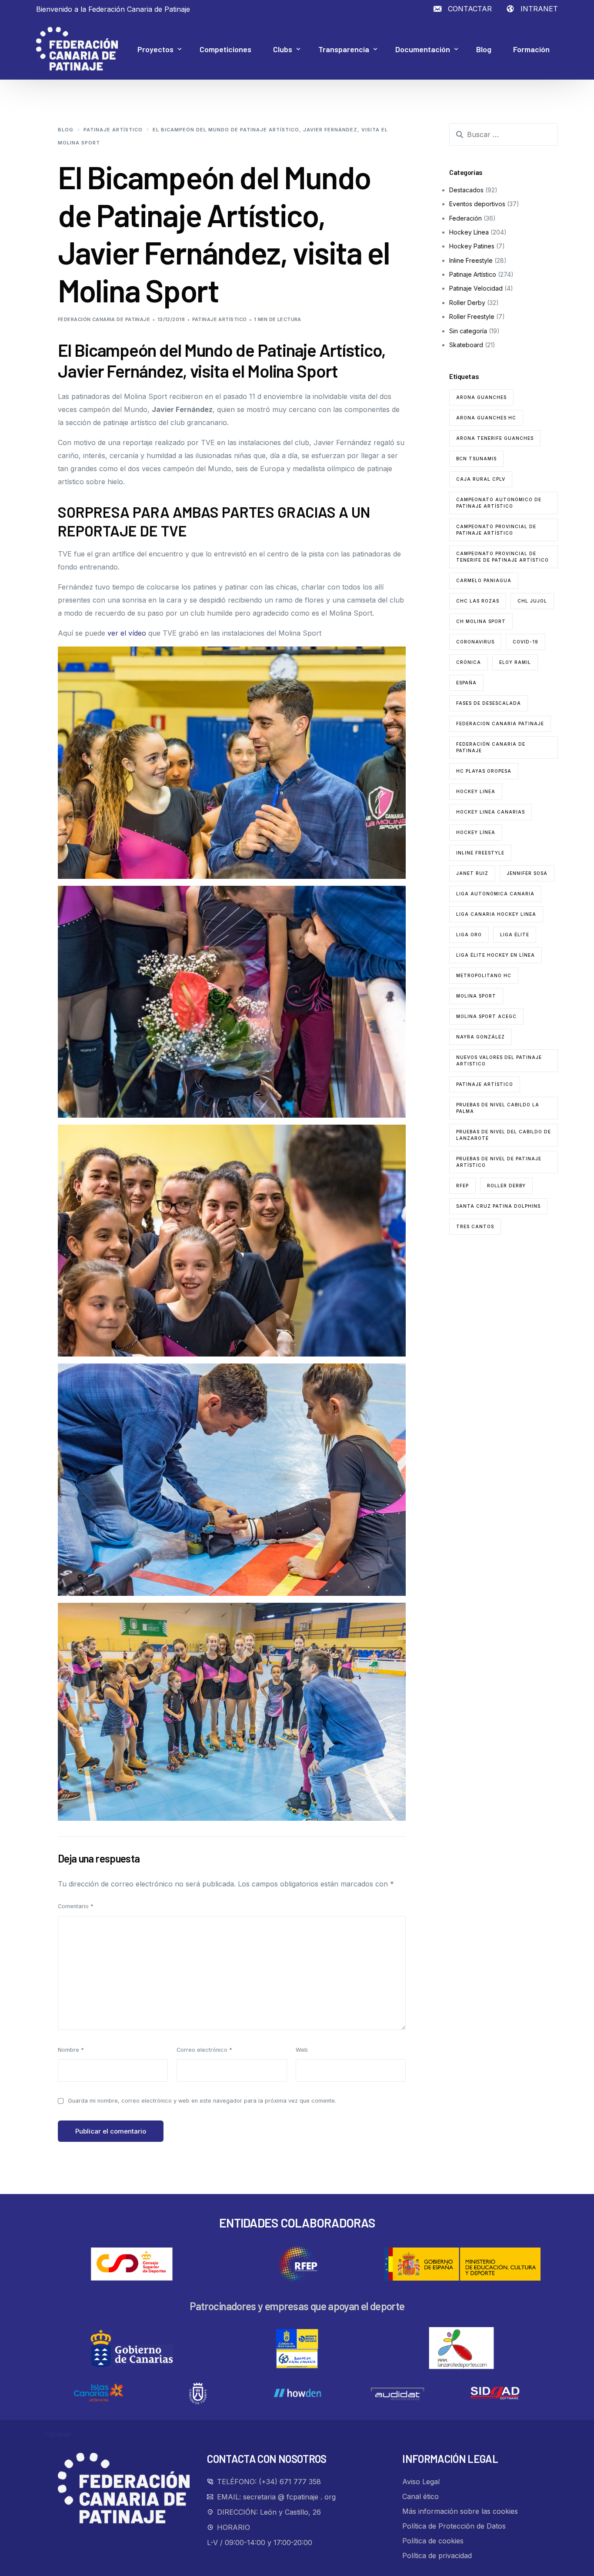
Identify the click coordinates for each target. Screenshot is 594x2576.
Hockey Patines (472, 246)
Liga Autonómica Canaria (495, 894)
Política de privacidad (437, 2556)
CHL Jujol (532, 601)
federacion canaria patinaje (500, 724)
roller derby (506, 1186)
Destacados (466, 190)
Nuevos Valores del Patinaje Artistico (499, 1060)
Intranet (58, 2434)
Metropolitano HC (484, 975)
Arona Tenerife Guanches (495, 438)
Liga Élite (515, 935)
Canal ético (420, 2496)
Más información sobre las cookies (460, 2511)
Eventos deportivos (477, 204)
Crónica (469, 662)
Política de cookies (433, 2541)
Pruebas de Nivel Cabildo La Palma (498, 1108)
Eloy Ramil (515, 662)
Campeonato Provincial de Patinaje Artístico (496, 530)
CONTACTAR (470, 9)
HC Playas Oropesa (484, 771)
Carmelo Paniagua (484, 580)
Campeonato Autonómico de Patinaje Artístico (499, 503)
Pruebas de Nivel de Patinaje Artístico (499, 1162)
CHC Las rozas (478, 601)
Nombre (71, 2050)
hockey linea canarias (491, 812)
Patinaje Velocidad (476, 288)
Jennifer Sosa (527, 873)
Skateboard (466, 345)
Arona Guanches (481, 397)
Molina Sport (476, 996)
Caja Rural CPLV (481, 479)
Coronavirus (475, 642)
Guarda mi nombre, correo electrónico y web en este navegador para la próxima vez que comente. (202, 2101)
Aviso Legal (421, 2482)
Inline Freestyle (471, 260)
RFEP (462, 1186)
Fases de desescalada (489, 703)
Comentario (76, 1906)
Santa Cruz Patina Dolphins (498, 1206)
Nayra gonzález (481, 1037)
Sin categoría (468, 331)
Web (302, 2050)
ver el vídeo (127, 633)
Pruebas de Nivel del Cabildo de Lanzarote (504, 1135)
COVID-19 (526, 642)
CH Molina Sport (481, 621)
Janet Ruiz (472, 873)
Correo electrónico (204, 2050)
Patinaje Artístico (220, 319)
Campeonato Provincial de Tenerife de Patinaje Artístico (502, 557)
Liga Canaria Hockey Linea (496, 914)
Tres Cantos (475, 1226)
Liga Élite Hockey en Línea (496, 955)
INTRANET (539, 9)
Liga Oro (469, 935)
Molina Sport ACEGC (486, 1016)
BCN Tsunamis (476, 459)
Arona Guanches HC (486, 418)
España (466, 683)
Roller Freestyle (472, 317)
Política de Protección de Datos (454, 2526)
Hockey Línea (469, 232)
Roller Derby (467, 303)
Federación (466, 218)
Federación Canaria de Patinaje (104, 319)
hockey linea (476, 791)
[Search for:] (504, 134)
